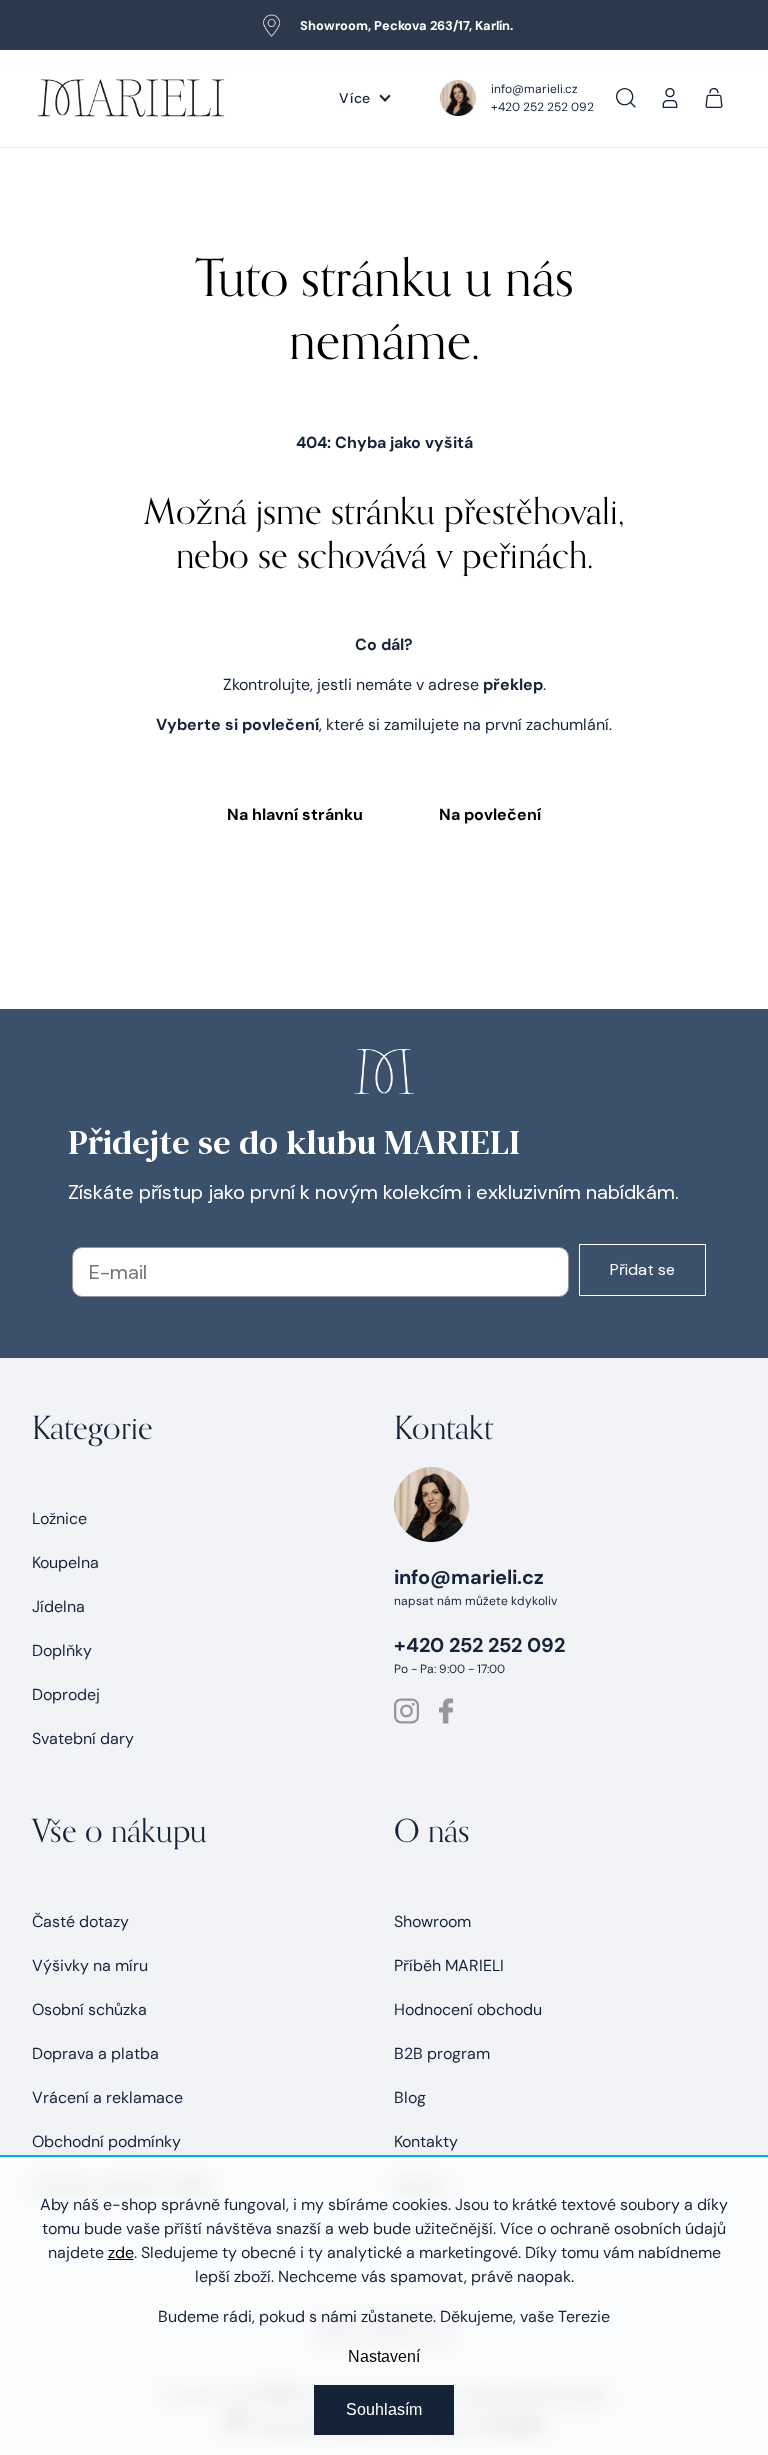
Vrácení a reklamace (107, 2097)
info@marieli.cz (534, 89)
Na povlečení (490, 814)
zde (121, 2252)
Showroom (432, 1921)
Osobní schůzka (89, 2009)
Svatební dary (83, 1738)
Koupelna (65, 1562)
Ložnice (59, 1518)
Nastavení (384, 2356)
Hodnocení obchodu (468, 2009)
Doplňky (62, 1650)
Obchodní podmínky (106, 2141)
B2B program (442, 2053)
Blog (410, 2097)
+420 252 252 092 (542, 107)
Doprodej (66, 1694)
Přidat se (642, 1269)
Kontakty (426, 2141)
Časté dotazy (80, 1921)
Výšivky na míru (90, 1965)
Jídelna (58, 1606)
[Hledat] (626, 98)
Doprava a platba (95, 2053)
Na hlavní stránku (295, 814)
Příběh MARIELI (449, 1965)
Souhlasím (384, 2409)
